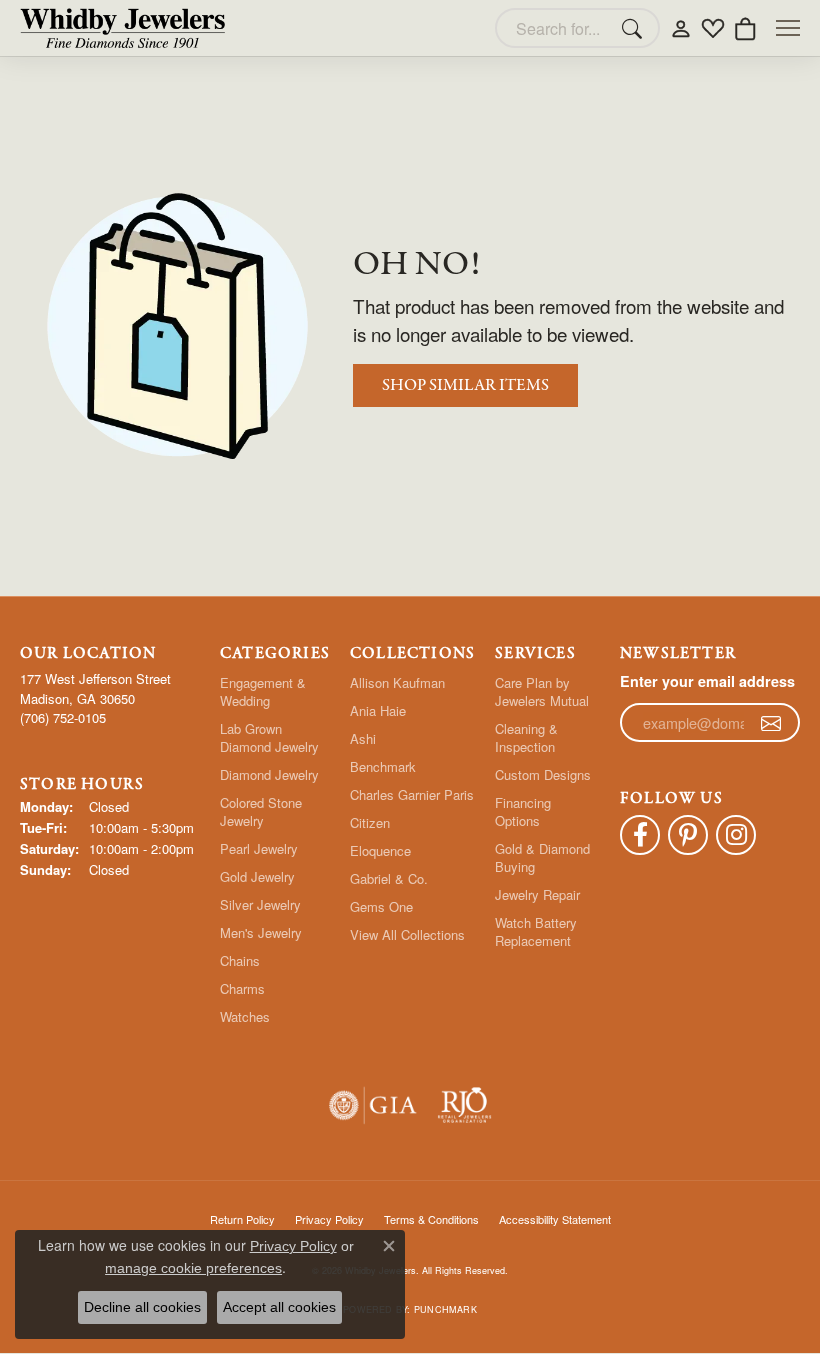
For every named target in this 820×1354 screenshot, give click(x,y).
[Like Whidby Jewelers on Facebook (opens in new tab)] (640, 835)
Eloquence (380, 850)
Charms (242, 988)
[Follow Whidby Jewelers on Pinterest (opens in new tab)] (688, 835)
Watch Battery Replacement (536, 931)
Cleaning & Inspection (526, 737)
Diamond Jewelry (269, 774)
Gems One (381, 906)
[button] (681, 28)
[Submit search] (635, 28)
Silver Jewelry (260, 904)
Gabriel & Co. (389, 878)
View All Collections (407, 934)
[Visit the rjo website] (464, 1105)
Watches (245, 1016)
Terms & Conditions (431, 1219)
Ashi (363, 738)
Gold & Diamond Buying (542, 857)
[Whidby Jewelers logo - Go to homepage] (122, 28)
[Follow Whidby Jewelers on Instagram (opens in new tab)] (736, 835)
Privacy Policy (293, 1246)
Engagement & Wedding (263, 691)
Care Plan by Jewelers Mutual (542, 691)
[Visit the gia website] (373, 1105)
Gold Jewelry (257, 876)
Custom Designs (543, 774)
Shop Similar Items (465, 385)
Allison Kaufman (397, 682)
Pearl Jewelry (259, 848)
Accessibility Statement (555, 1219)
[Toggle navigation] (788, 28)
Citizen (370, 822)
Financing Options (523, 811)
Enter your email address (707, 681)
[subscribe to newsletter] (771, 723)
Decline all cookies (142, 1307)
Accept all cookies (279, 1307)
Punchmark (445, 1309)
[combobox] (554, 28)
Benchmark (383, 766)
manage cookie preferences (193, 1268)
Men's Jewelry (261, 932)
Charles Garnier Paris (412, 794)
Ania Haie (378, 710)
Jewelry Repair (537, 894)
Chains (240, 960)
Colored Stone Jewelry (261, 811)
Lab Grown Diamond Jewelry (269, 737)
